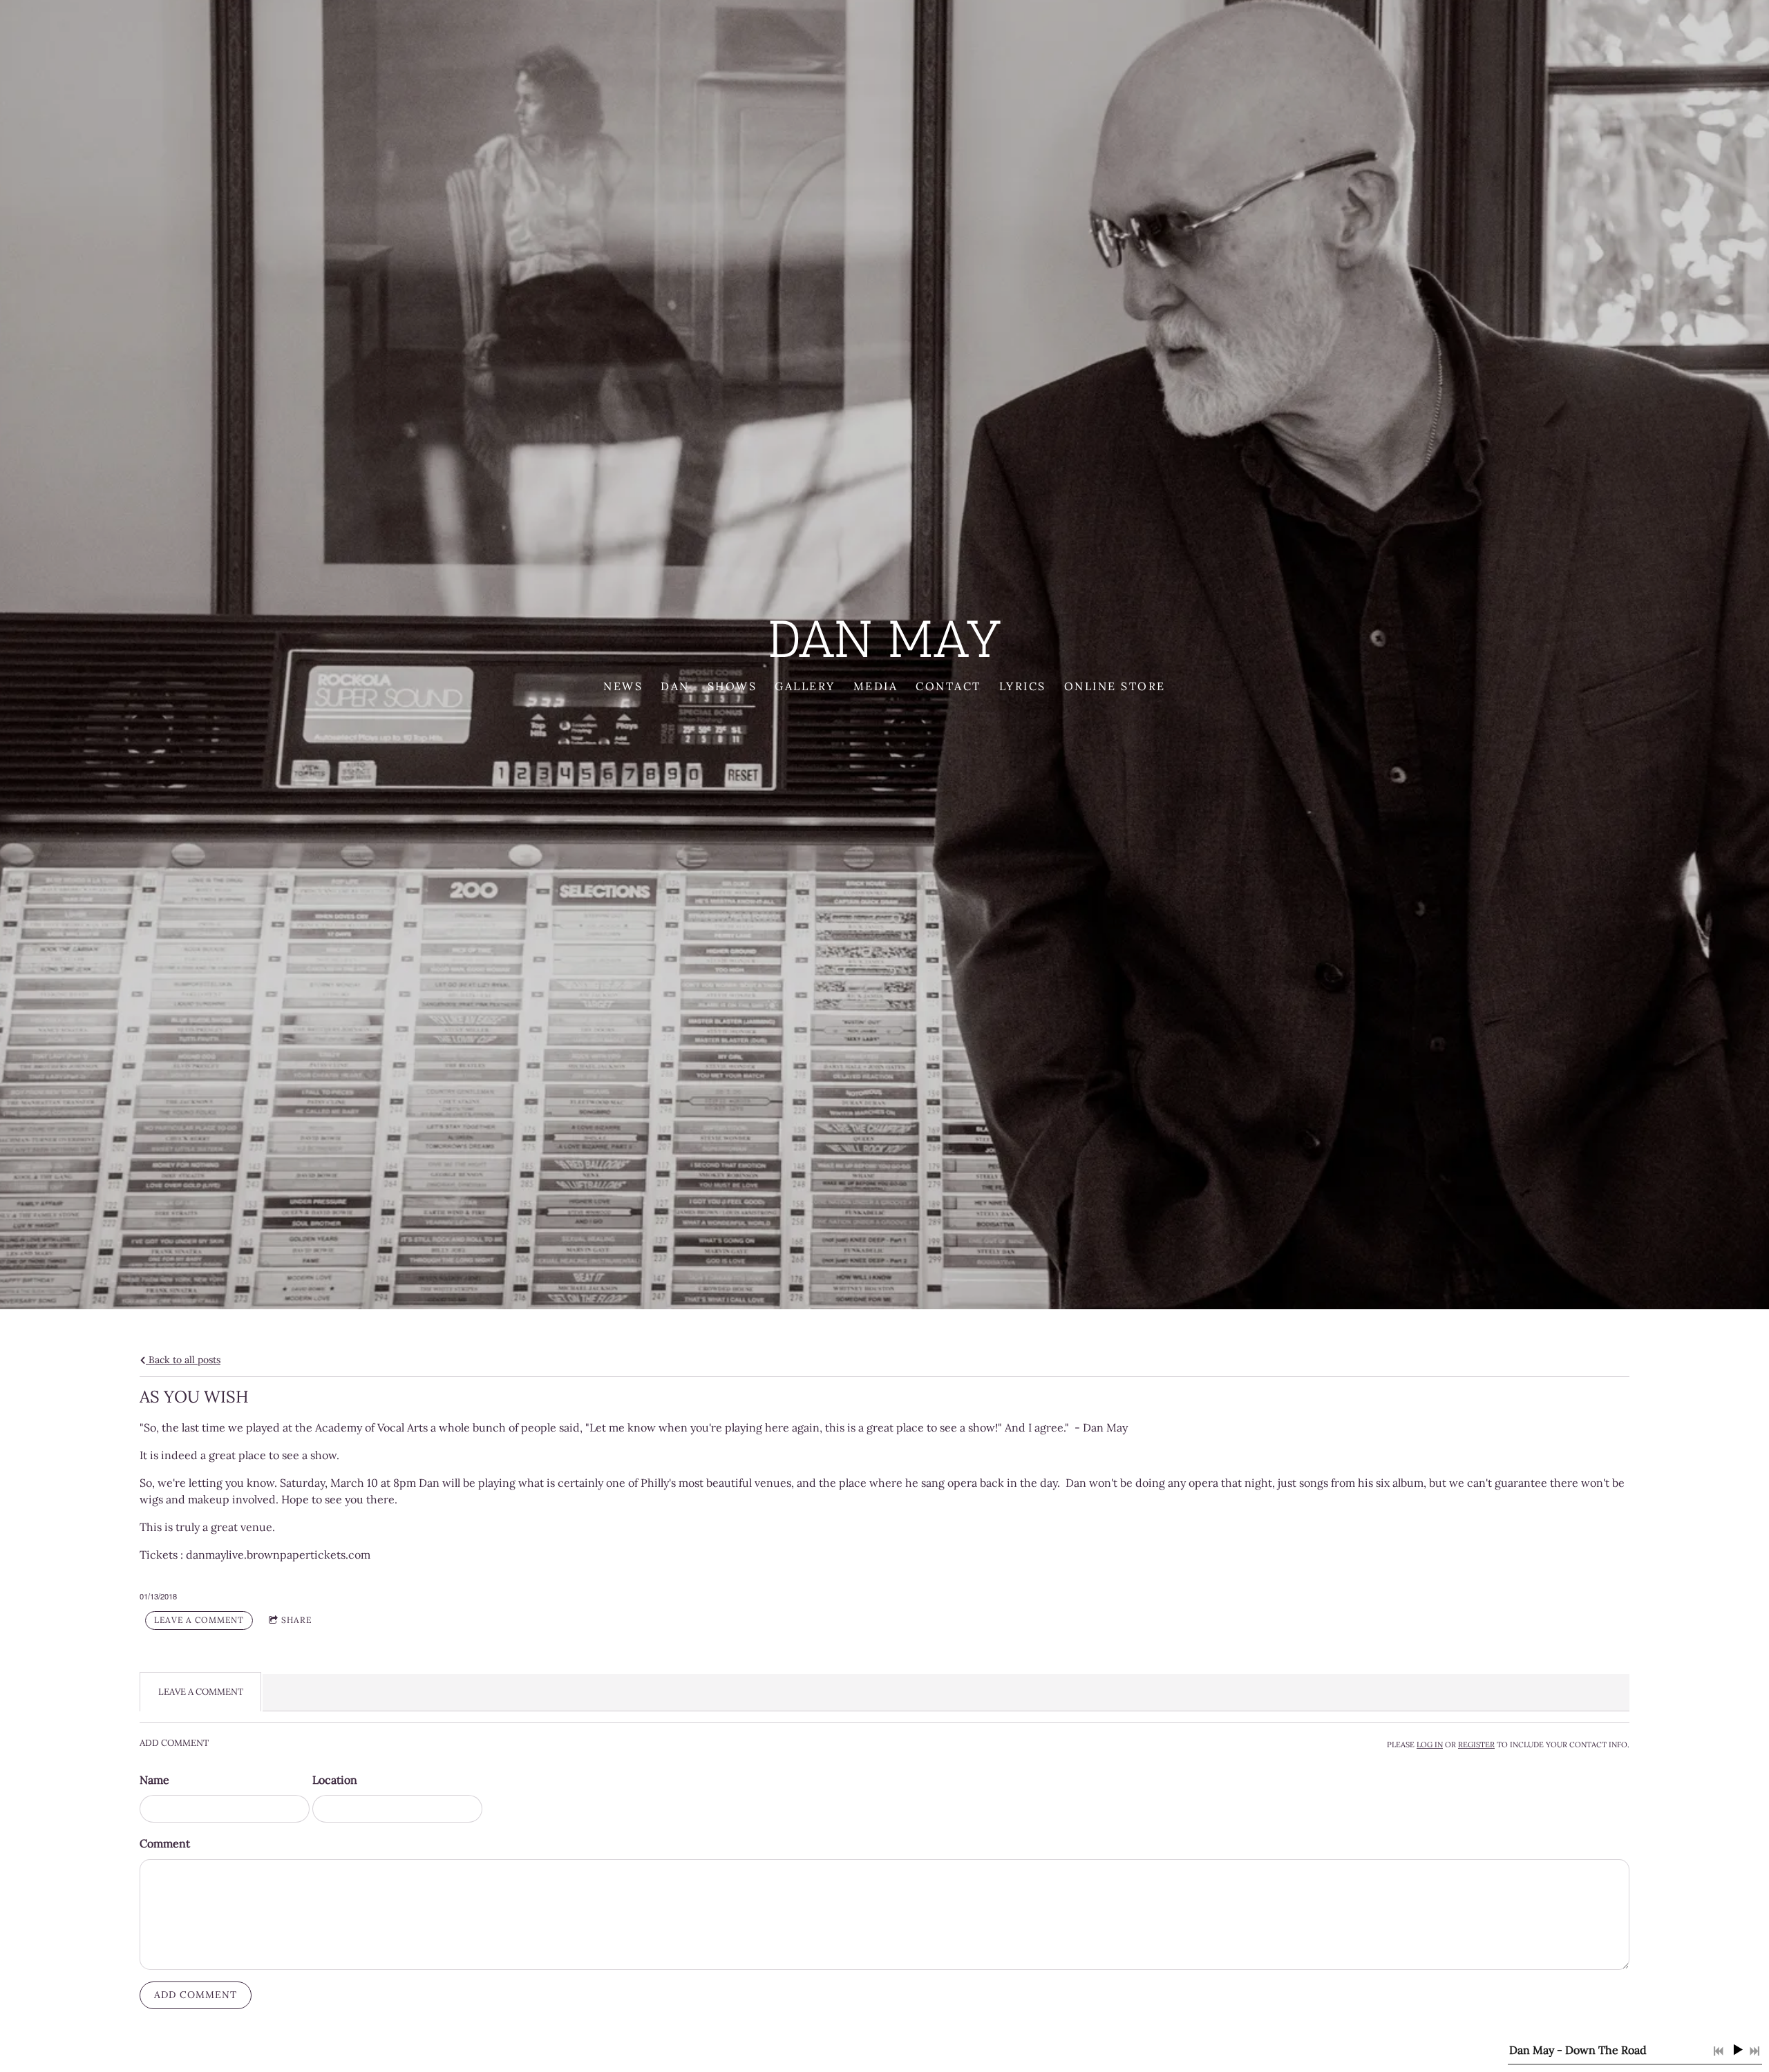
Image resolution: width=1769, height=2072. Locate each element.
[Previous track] (1719, 2051)
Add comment (196, 1995)
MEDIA (876, 686)
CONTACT (948, 686)
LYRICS (1023, 686)
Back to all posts (183, 1360)
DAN (675, 686)
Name (154, 1780)
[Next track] (1754, 2051)
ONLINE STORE (1115, 686)
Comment (165, 1843)
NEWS (623, 686)
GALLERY (805, 686)
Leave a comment (199, 1620)
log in (1430, 1745)
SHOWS (732, 686)
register (1476, 1745)
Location (335, 1780)
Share (296, 1620)
